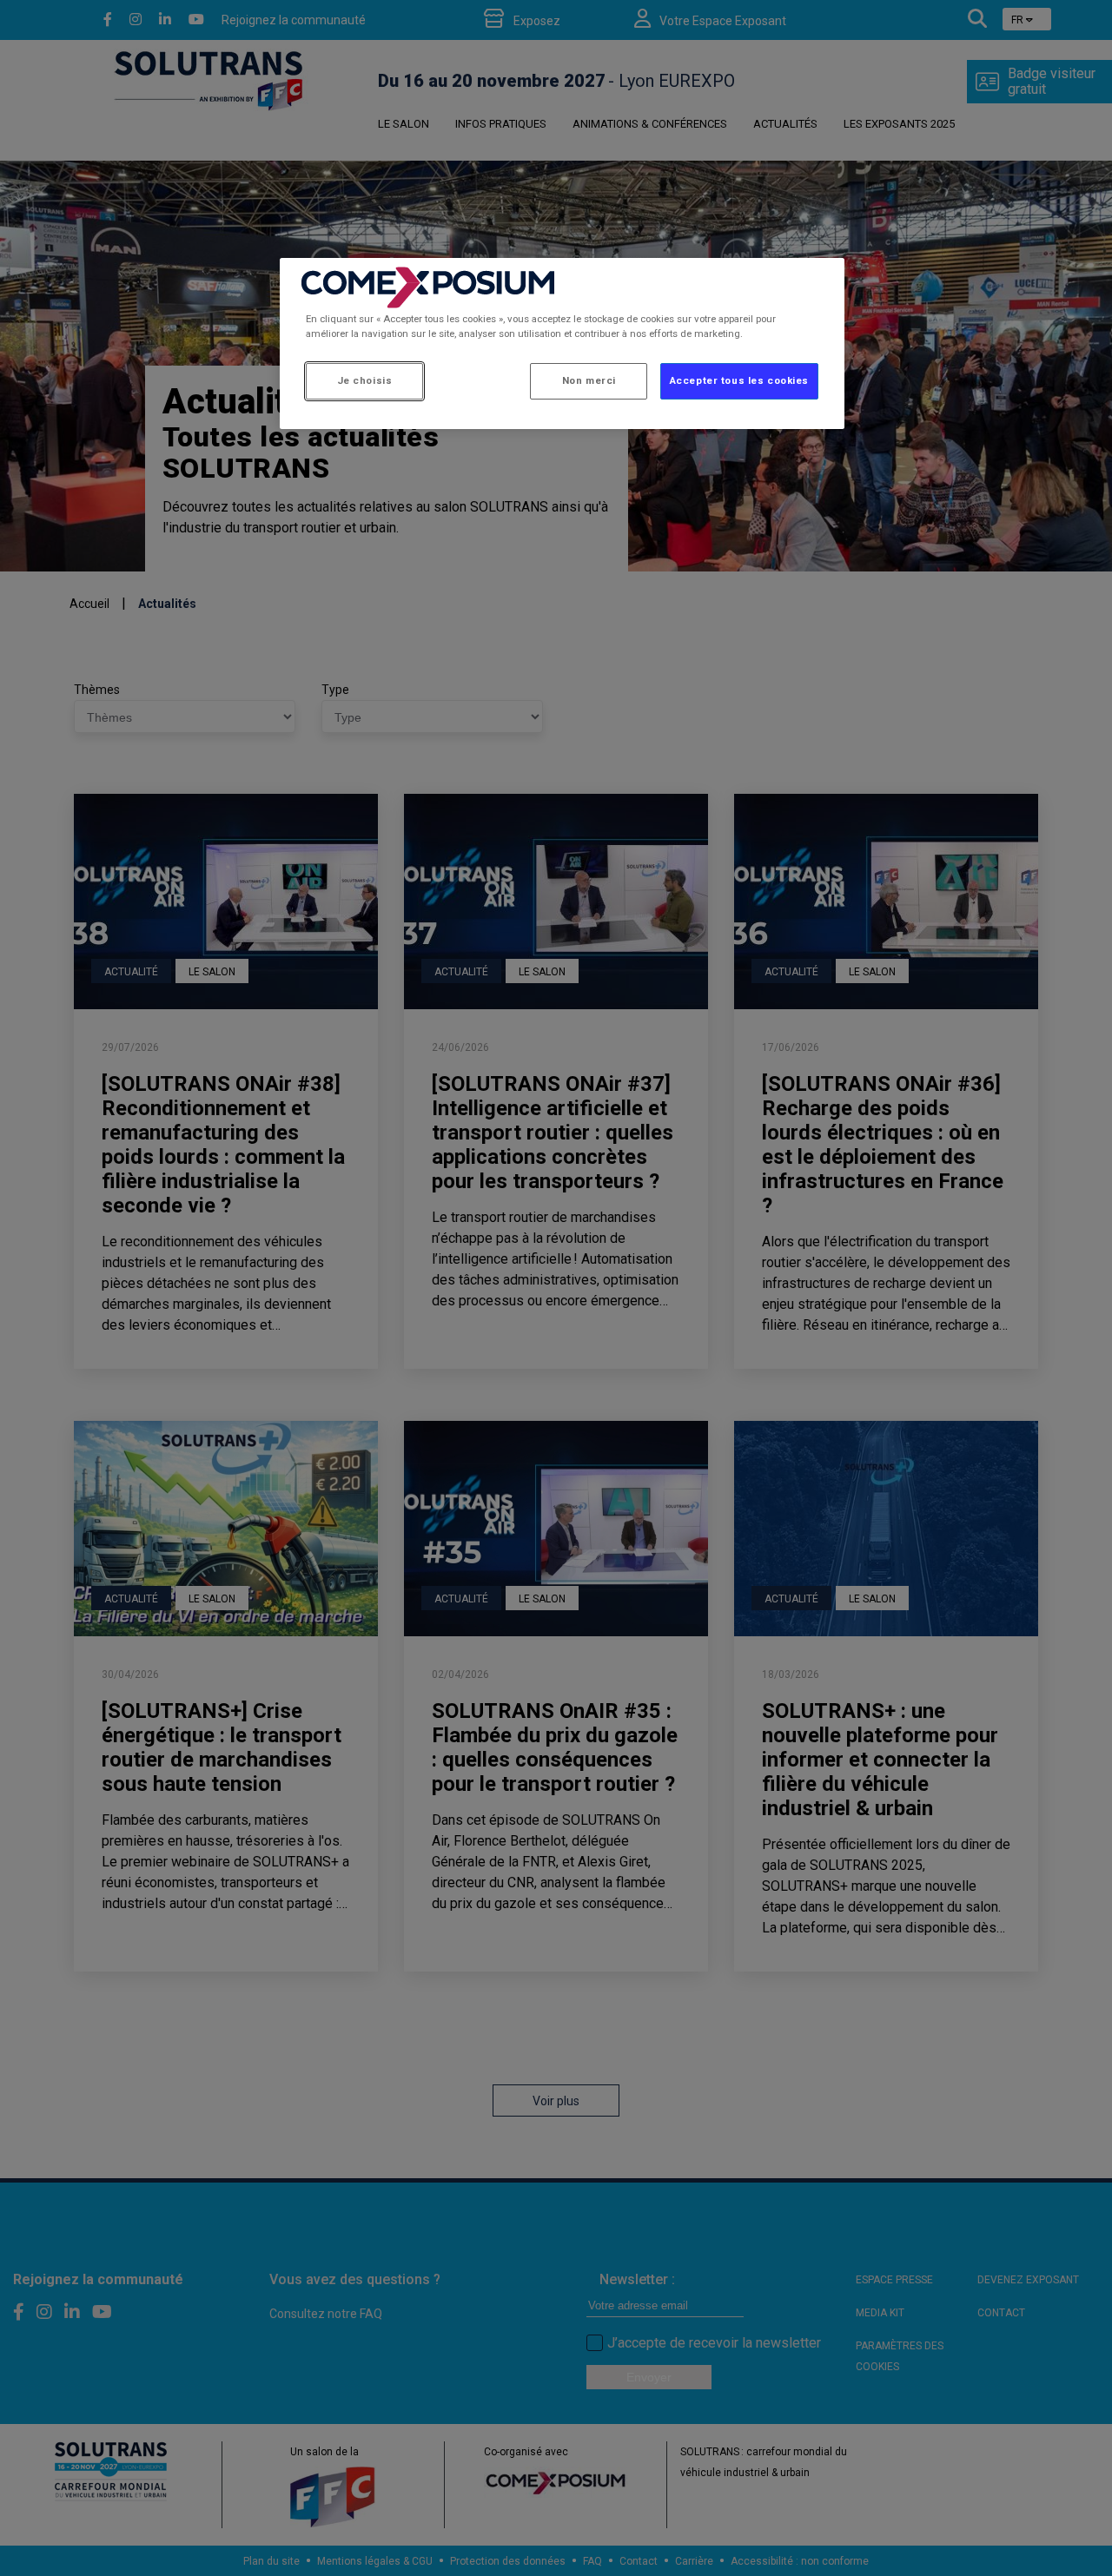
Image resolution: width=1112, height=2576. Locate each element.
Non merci (589, 380)
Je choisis (365, 380)
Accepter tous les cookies (739, 380)
